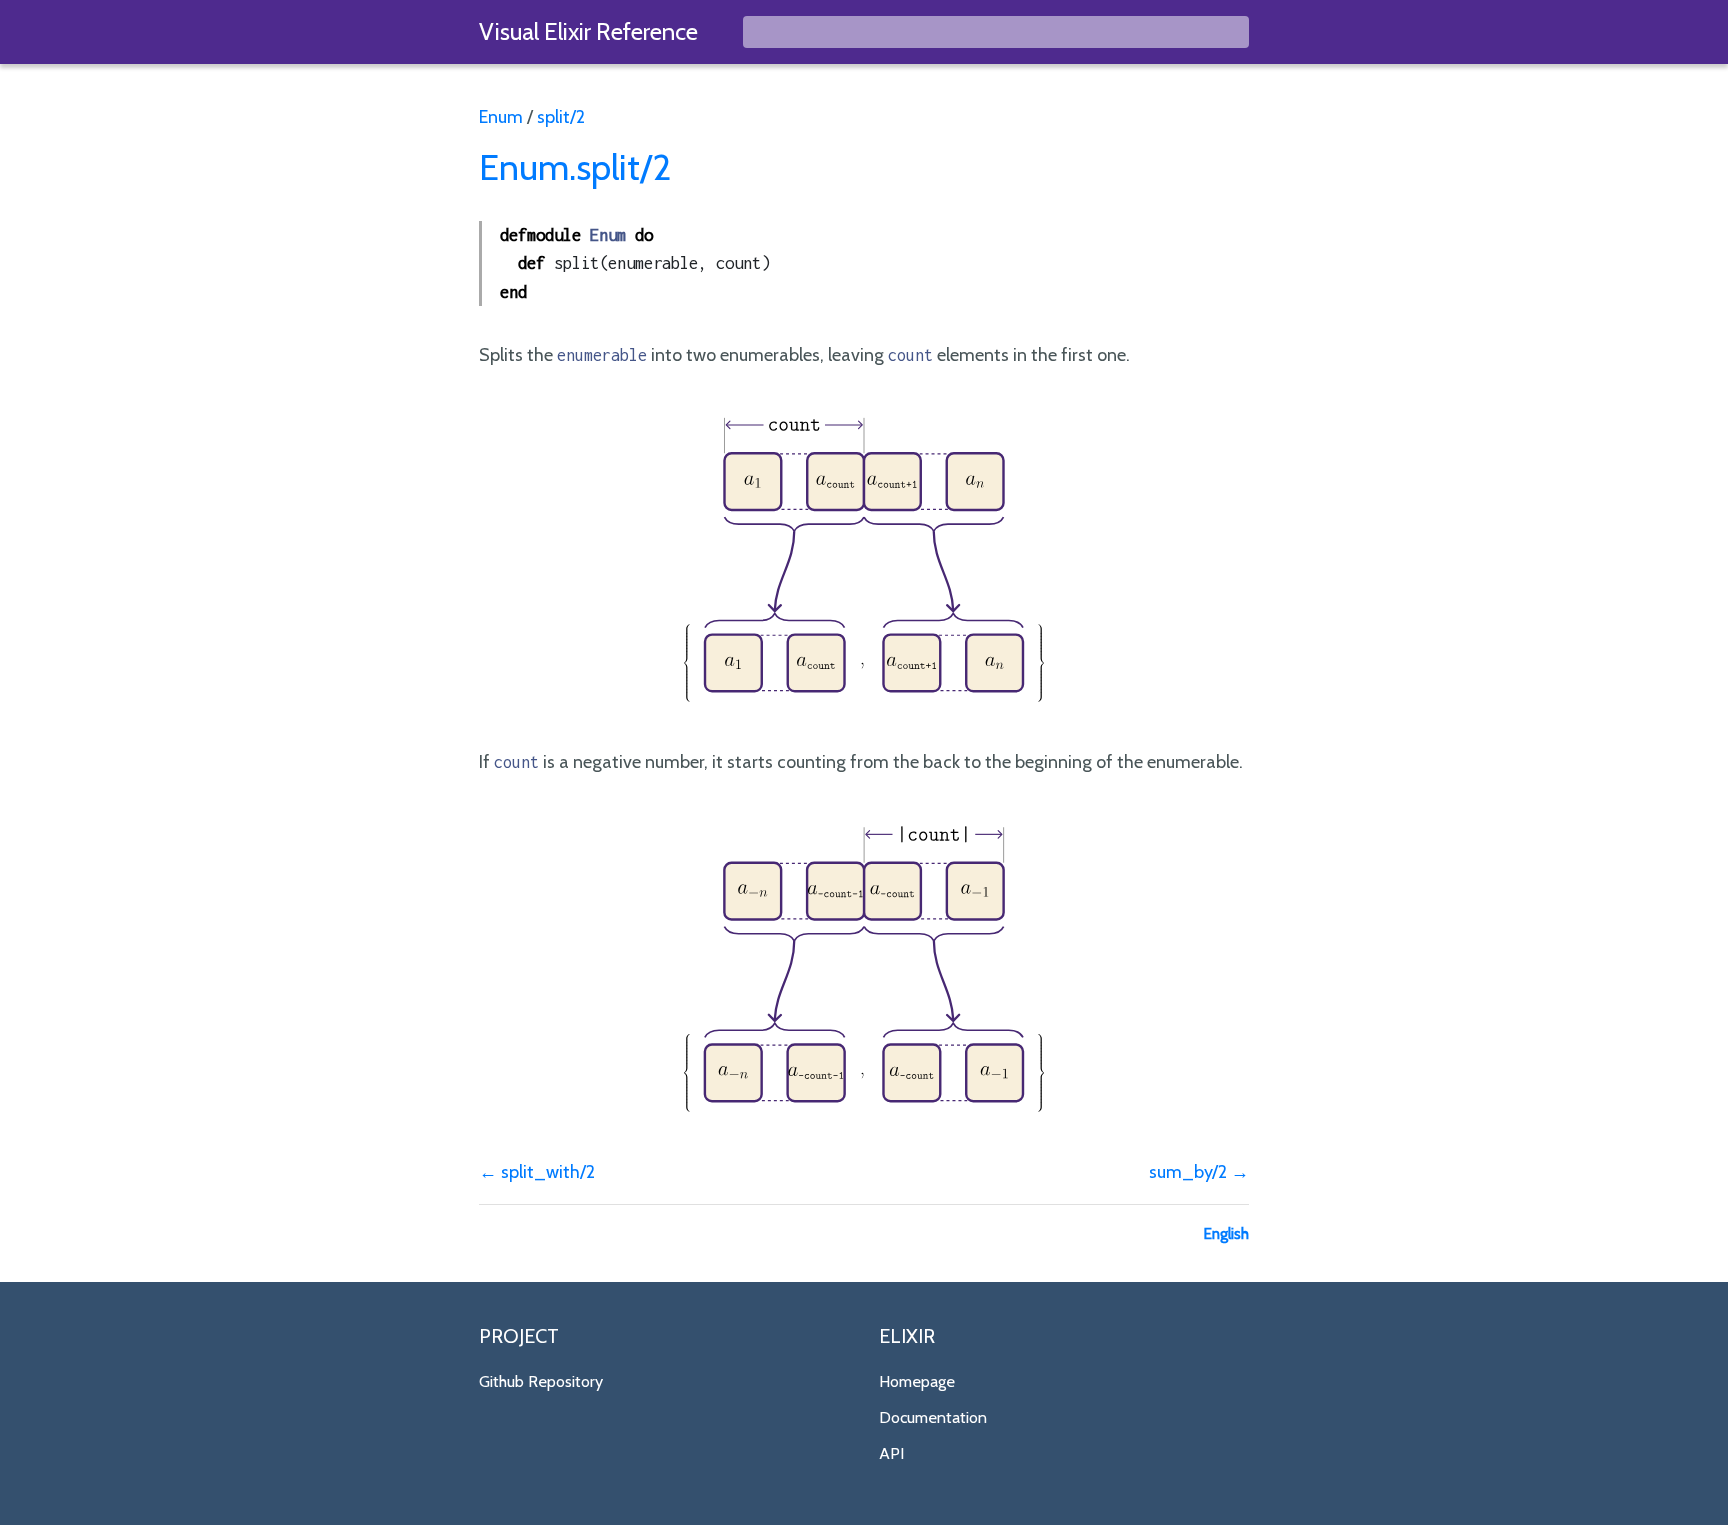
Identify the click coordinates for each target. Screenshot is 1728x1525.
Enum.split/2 (575, 167)
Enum (501, 117)
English (1226, 1233)
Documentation (933, 1417)
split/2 (561, 117)
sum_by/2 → (1199, 1172)
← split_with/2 (537, 1172)
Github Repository (541, 1381)
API (891, 1453)
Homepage (917, 1381)
